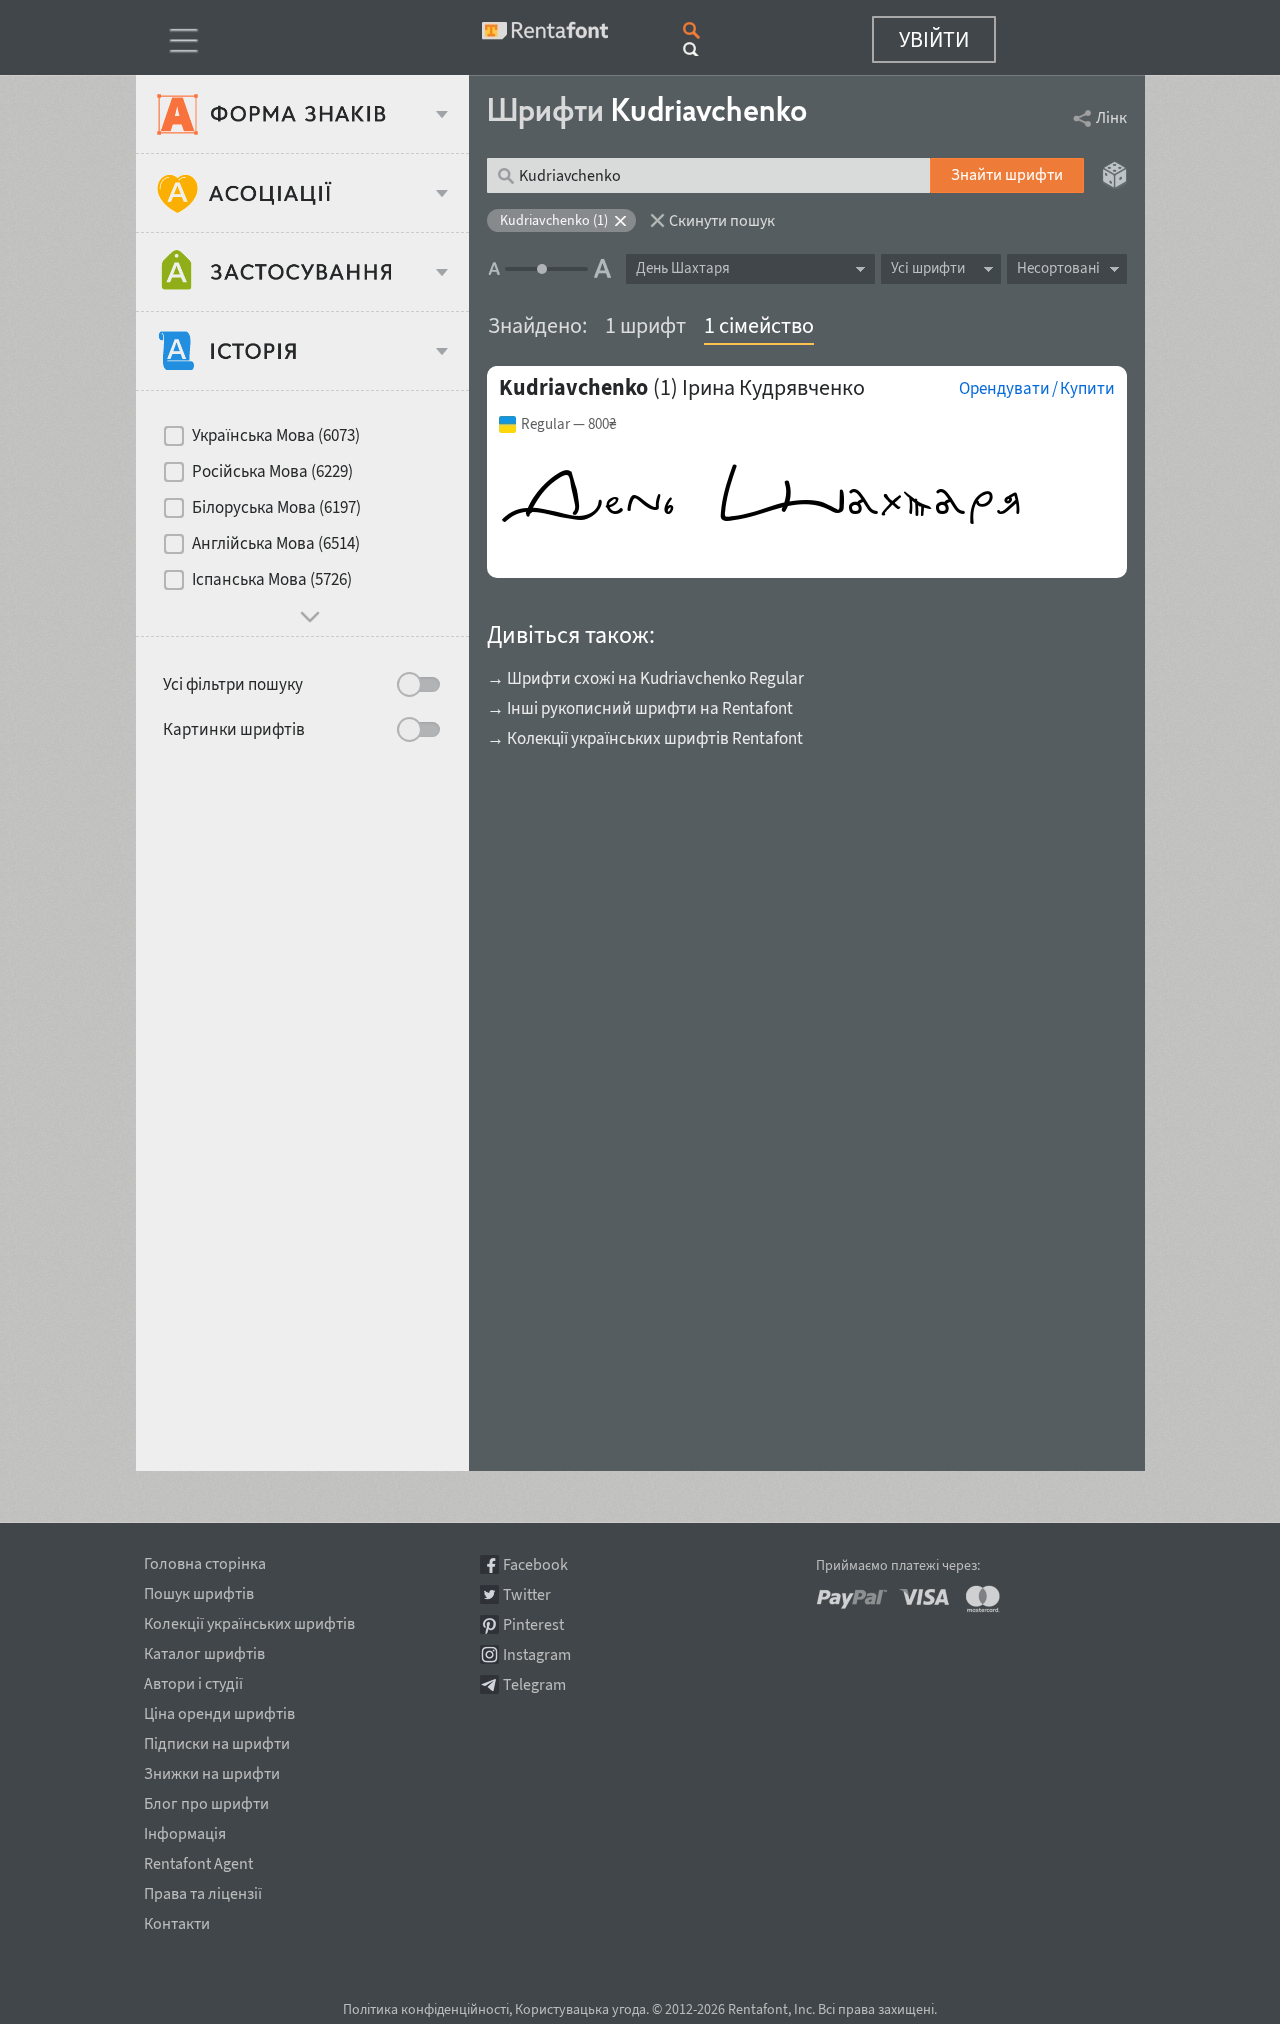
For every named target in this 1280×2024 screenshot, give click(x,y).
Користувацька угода (580, 2009)
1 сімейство (759, 325)
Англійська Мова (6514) (276, 543)
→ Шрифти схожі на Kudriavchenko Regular (645, 678)
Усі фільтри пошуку (233, 684)
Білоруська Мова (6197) (276, 507)
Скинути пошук (722, 220)
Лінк (1111, 117)
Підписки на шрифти (217, 1740)
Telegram (534, 1684)
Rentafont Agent (198, 1860)
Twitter (527, 1594)
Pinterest (533, 1624)
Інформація (185, 1830)
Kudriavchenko (573, 387)
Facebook (535, 1564)
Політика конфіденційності (426, 2009)
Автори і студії (193, 1680)
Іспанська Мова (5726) (272, 579)
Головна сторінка (205, 1560)
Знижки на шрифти (212, 1770)
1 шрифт (645, 325)
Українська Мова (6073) (276, 435)
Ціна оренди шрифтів (219, 1710)
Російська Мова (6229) (272, 471)
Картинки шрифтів (234, 729)
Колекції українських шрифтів (249, 1620)
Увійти (934, 39)
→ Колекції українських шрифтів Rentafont (645, 738)
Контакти (177, 1920)
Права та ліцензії (203, 1890)
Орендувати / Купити (1037, 388)
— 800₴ (568, 424)
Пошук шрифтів (199, 1590)
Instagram (537, 1654)
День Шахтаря (683, 267)
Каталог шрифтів (204, 1650)
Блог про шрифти (206, 1800)
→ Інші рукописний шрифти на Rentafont (640, 708)
